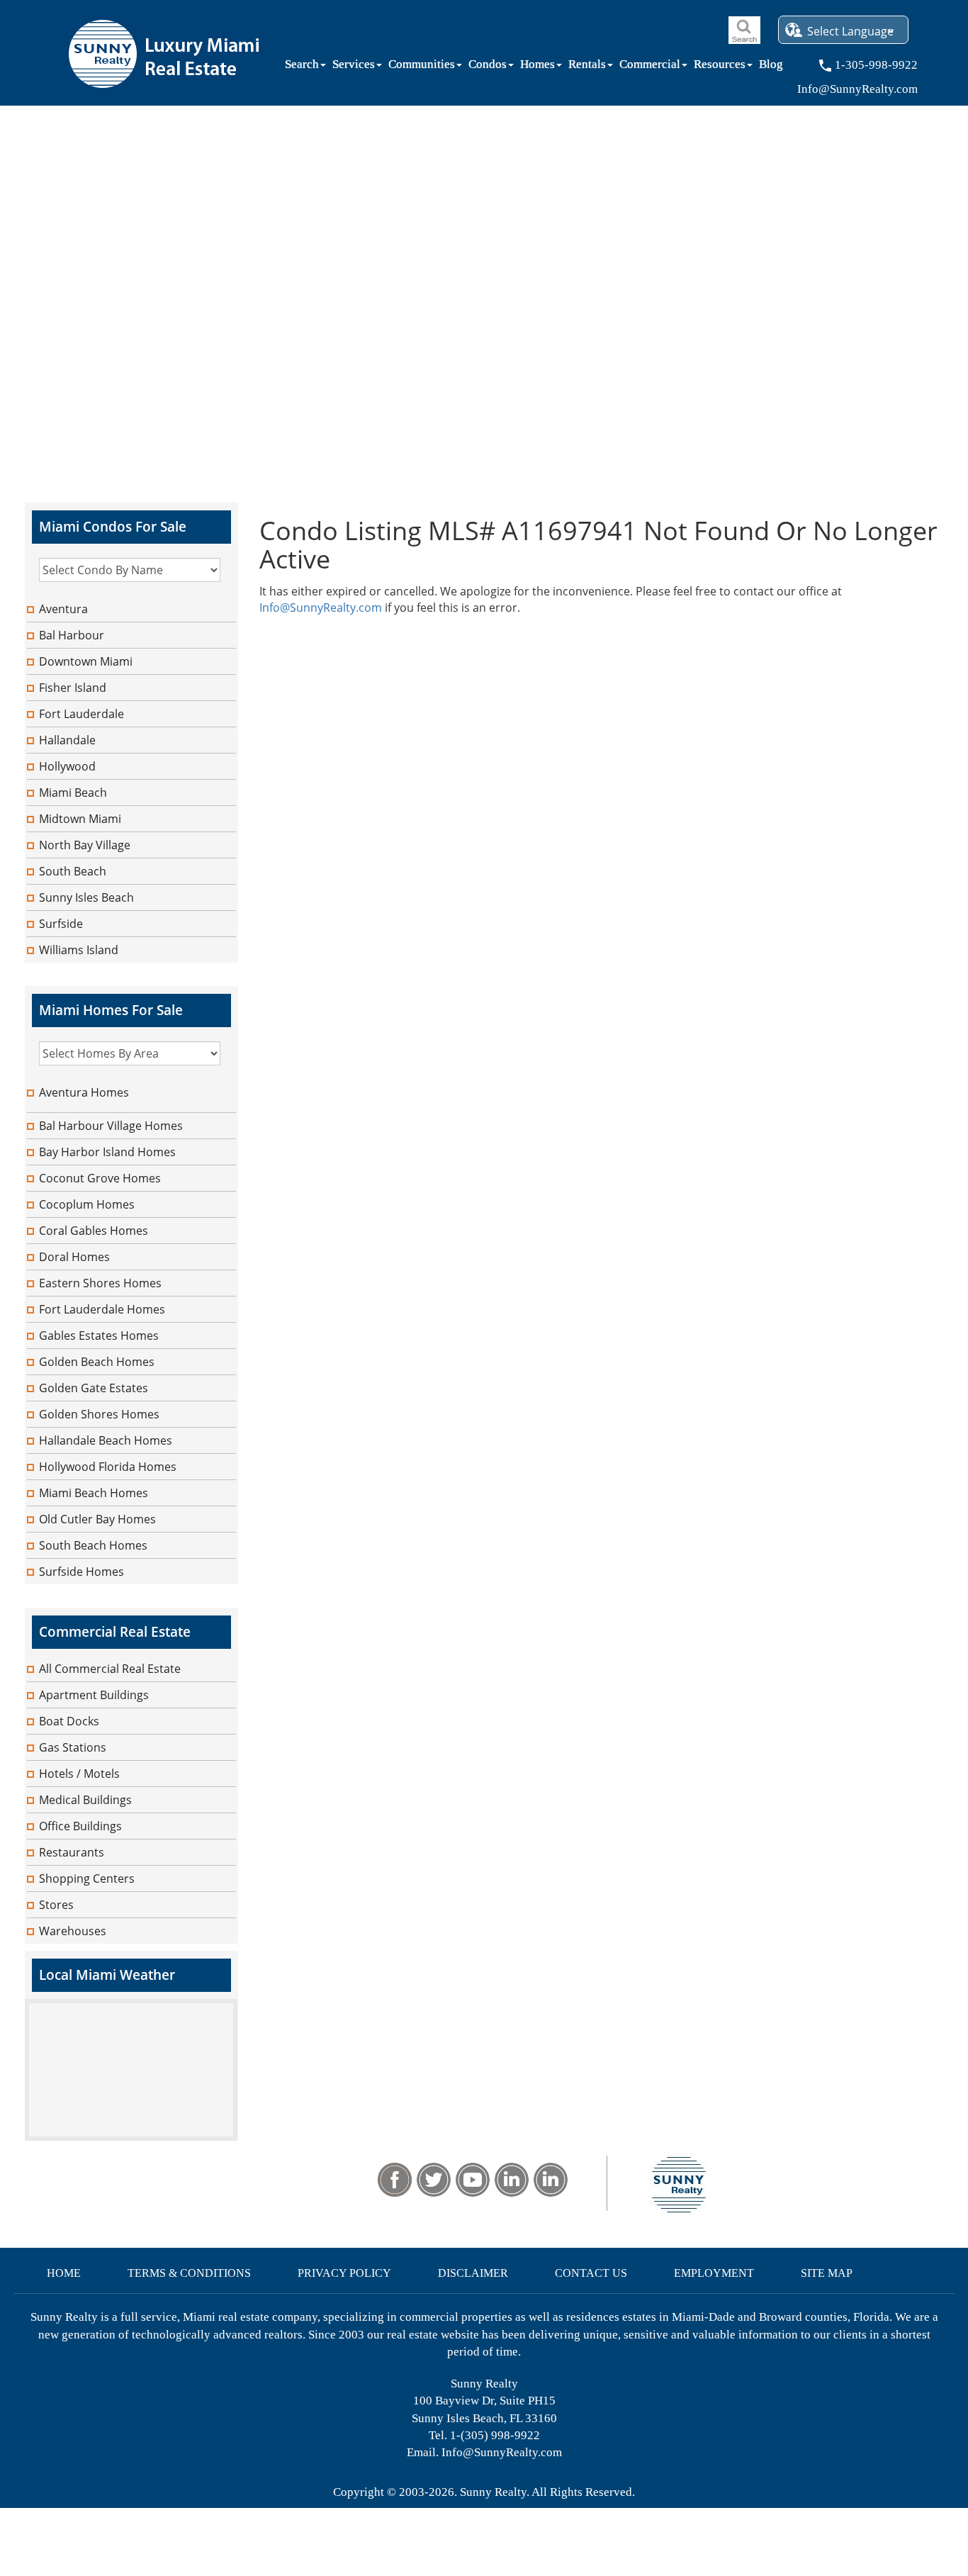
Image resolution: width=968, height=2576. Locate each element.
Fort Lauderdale (81, 714)
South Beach (73, 871)
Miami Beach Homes (94, 1493)
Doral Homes (74, 1257)
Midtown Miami (80, 819)
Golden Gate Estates (94, 1388)
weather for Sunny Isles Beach (131, 2134)
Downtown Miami (86, 661)
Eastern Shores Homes (100, 1283)
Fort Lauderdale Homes (102, 1309)
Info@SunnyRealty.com (321, 607)
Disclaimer (473, 2273)
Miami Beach (73, 793)
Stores (56, 1905)
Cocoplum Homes (87, 1204)
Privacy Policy (344, 2273)
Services (354, 67)
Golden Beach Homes (97, 1362)
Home (64, 2273)
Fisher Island (73, 688)
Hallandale (67, 740)
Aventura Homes (84, 1092)
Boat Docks (69, 1721)
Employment (714, 2273)
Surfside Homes (81, 1572)
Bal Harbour (72, 635)
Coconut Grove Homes (100, 1178)
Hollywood (67, 766)
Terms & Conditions (189, 2273)
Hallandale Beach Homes (106, 1440)
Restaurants (72, 1852)
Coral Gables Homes (94, 1231)
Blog (771, 67)
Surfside (61, 924)
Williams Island (79, 950)
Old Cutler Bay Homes (97, 1519)
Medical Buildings (85, 1800)
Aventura (63, 609)
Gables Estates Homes (99, 1335)
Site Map (827, 2273)
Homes (538, 67)
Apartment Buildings (94, 1695)
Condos (488, 67)
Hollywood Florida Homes (108, 1467)
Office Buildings (80, 1826)
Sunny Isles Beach (86, 897)
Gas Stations (73, 1747)
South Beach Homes (93, 1545)
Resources (720, 67)
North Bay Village (85, 845)
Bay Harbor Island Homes (107, 1152)
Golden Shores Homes (99, 1414)
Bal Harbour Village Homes (111, 1126)
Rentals (587, 67)
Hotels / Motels (79, 1774)
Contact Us (591, 2273)
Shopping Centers (87, 1878)
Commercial (650, 67)
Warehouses (73, 1931)
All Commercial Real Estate (110, 1669)
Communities (422, 67)
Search (302, 67)
